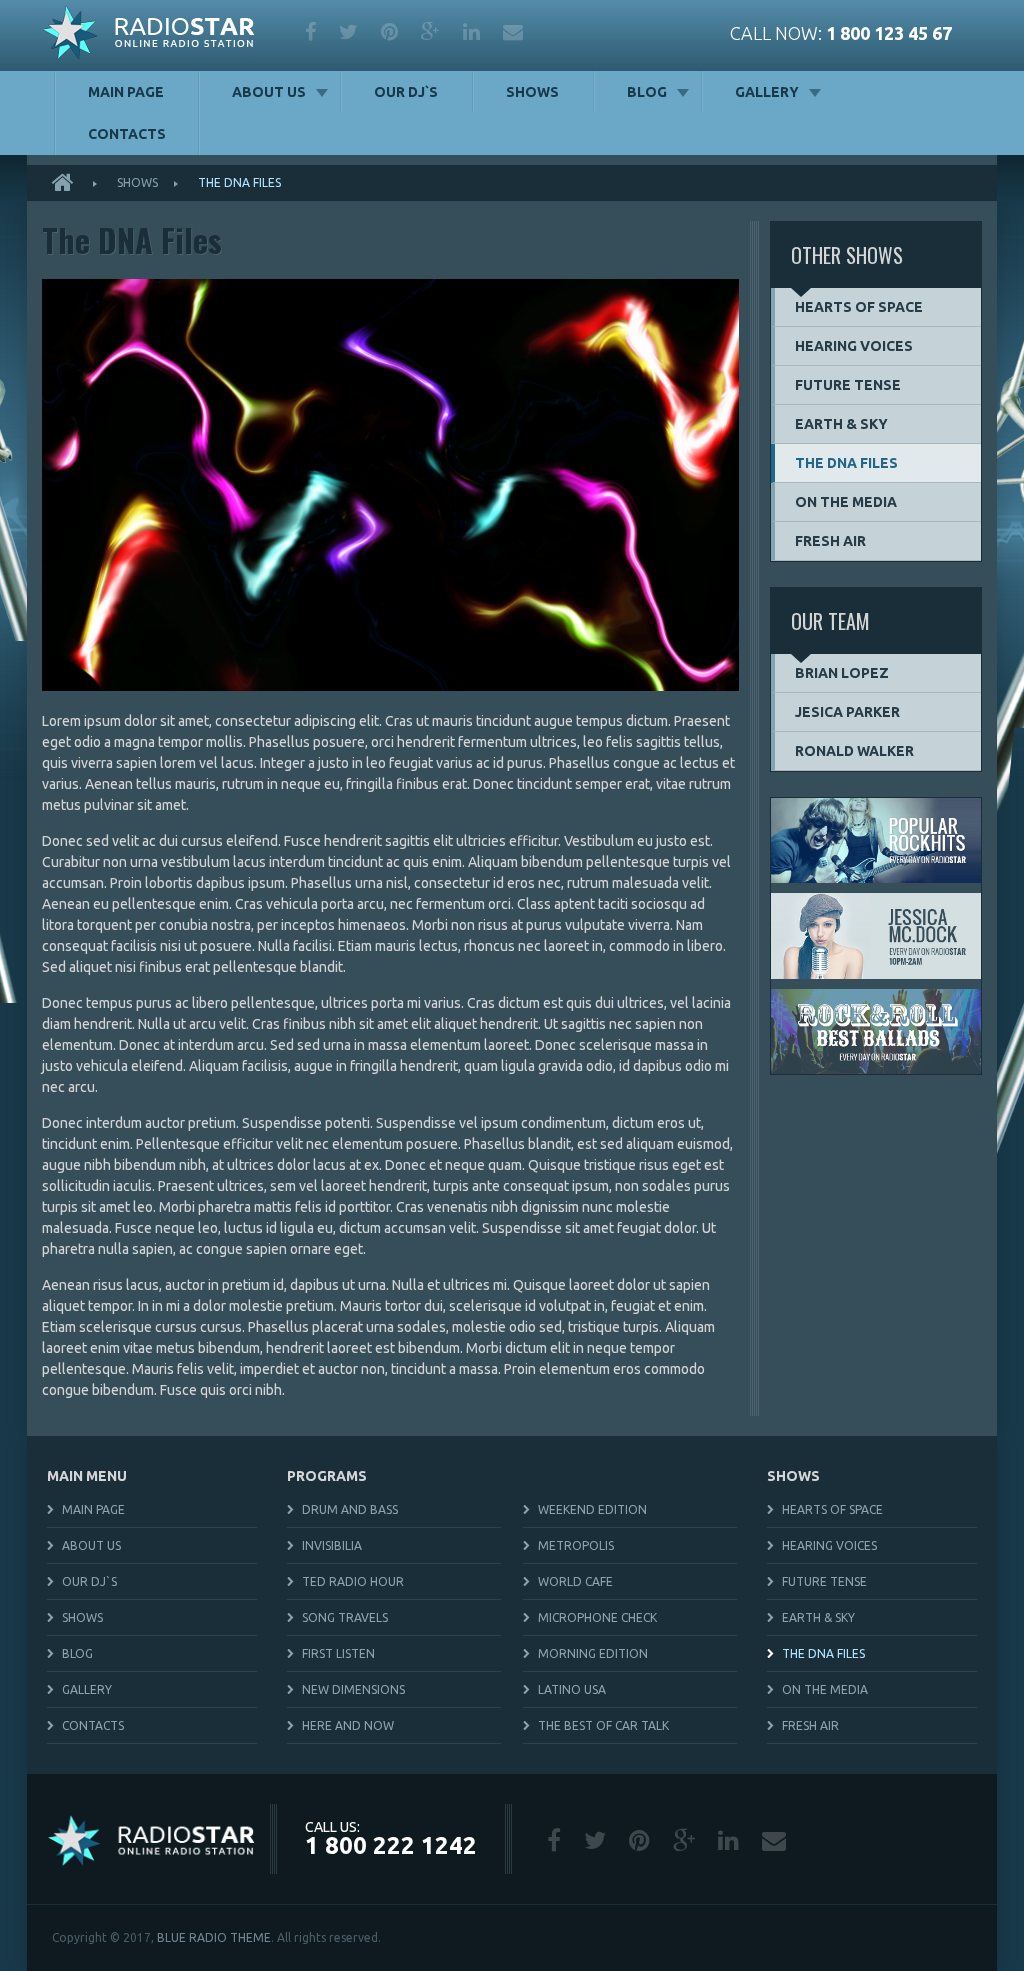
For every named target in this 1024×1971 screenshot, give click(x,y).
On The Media (846, 502)
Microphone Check (597, 1617)
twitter (350, 32)
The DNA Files (846, 463)
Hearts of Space (859, 307)
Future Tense (848, 385)
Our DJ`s (406, 92)
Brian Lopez (842, 673)
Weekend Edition (592, 1509)
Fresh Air (830, 541)
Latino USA (572, 1689)
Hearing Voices (854, 346)
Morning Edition (593, 1653)
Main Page (126, 92)
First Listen (338, 1653)
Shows (532, 92)
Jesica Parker (847, 712)
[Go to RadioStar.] (69, 183)
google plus (432, 32)
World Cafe (575, 1581)
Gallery (767, 92)
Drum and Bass (350, 1509)
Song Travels (345, 1617)
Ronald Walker (854, 751)
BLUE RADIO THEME (214, 1937)
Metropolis (576, 1545)
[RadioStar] (148, 35)
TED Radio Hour (353, 1581)
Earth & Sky (841, 424)
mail (514, 32)
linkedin (473, 32)
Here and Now (348, 1725)
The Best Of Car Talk (603, 1725)
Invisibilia (332, 1545)
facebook (312, 32)
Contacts (127, 134)
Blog (647, 92)
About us (269, 92)
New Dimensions (353, 1689)
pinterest (391, 32)
